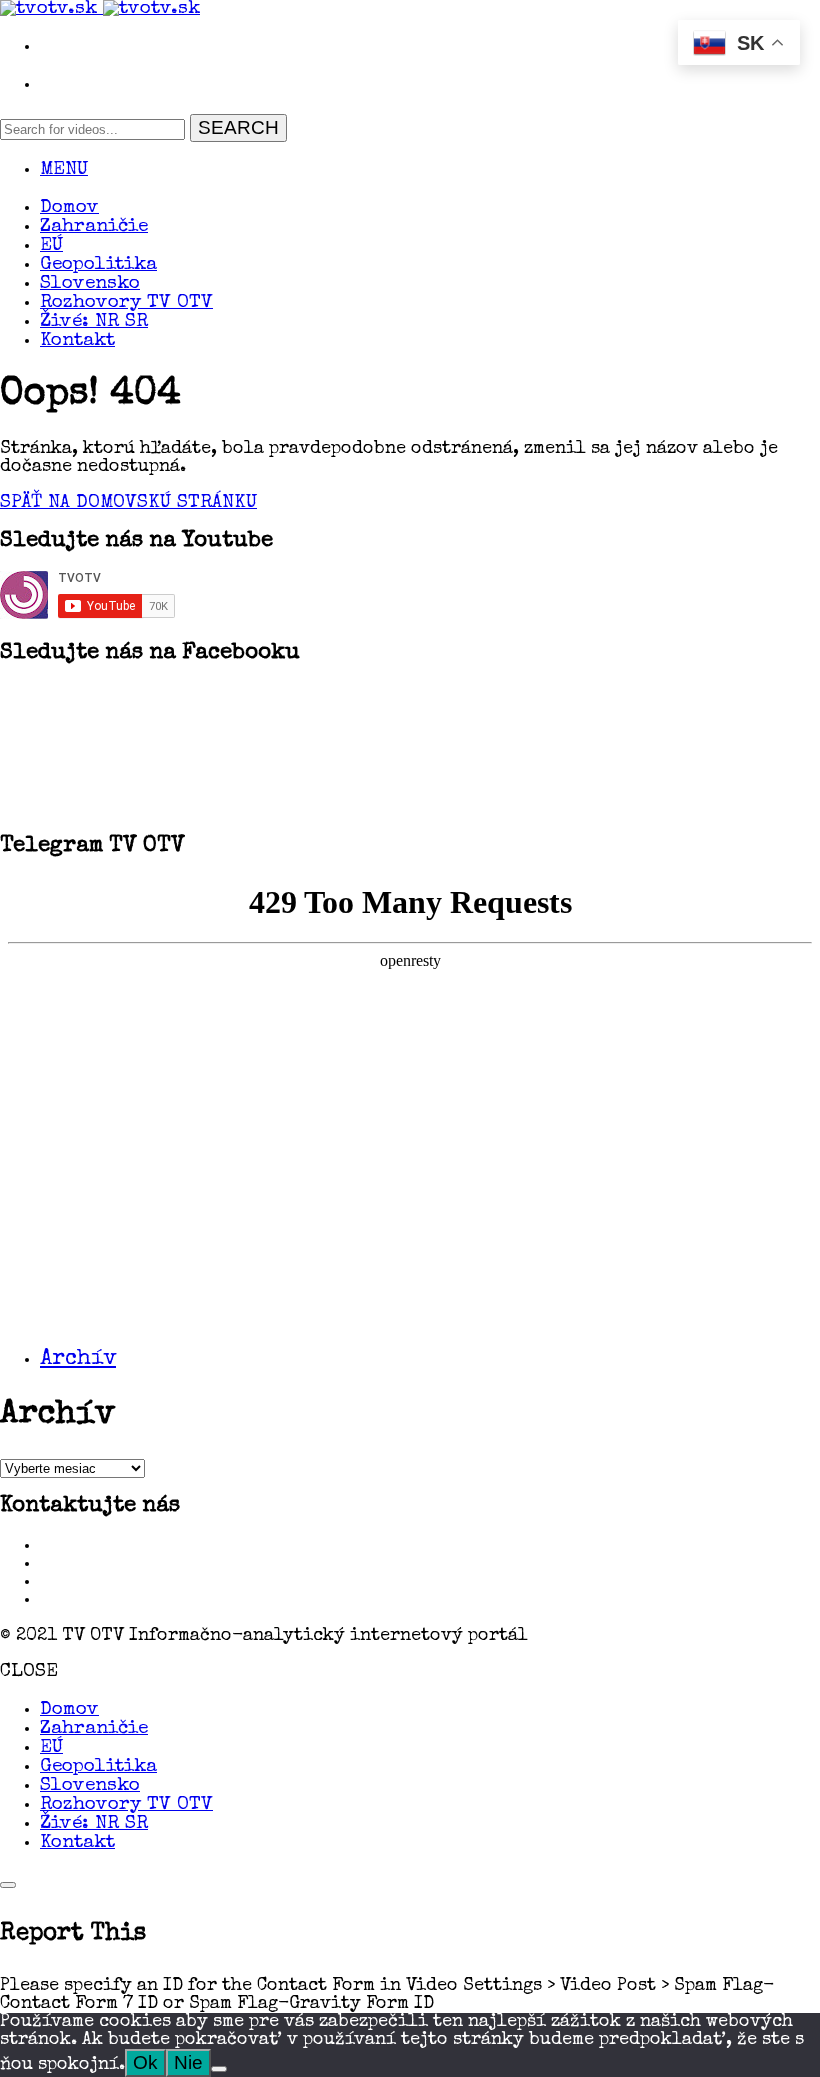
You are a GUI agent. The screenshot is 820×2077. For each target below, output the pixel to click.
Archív (78, 1360)
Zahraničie (94, 227)
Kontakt (77, 341)
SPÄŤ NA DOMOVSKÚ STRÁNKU (128, 503)
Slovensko (90, 284)
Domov (69, 208)
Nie (188, 2062)
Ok (145, 2062)
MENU (64, 170)
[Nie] (219, 2069)
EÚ (51, 246)
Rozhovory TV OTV (126, 303)
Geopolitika (98, 265)
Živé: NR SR (94, 322)
